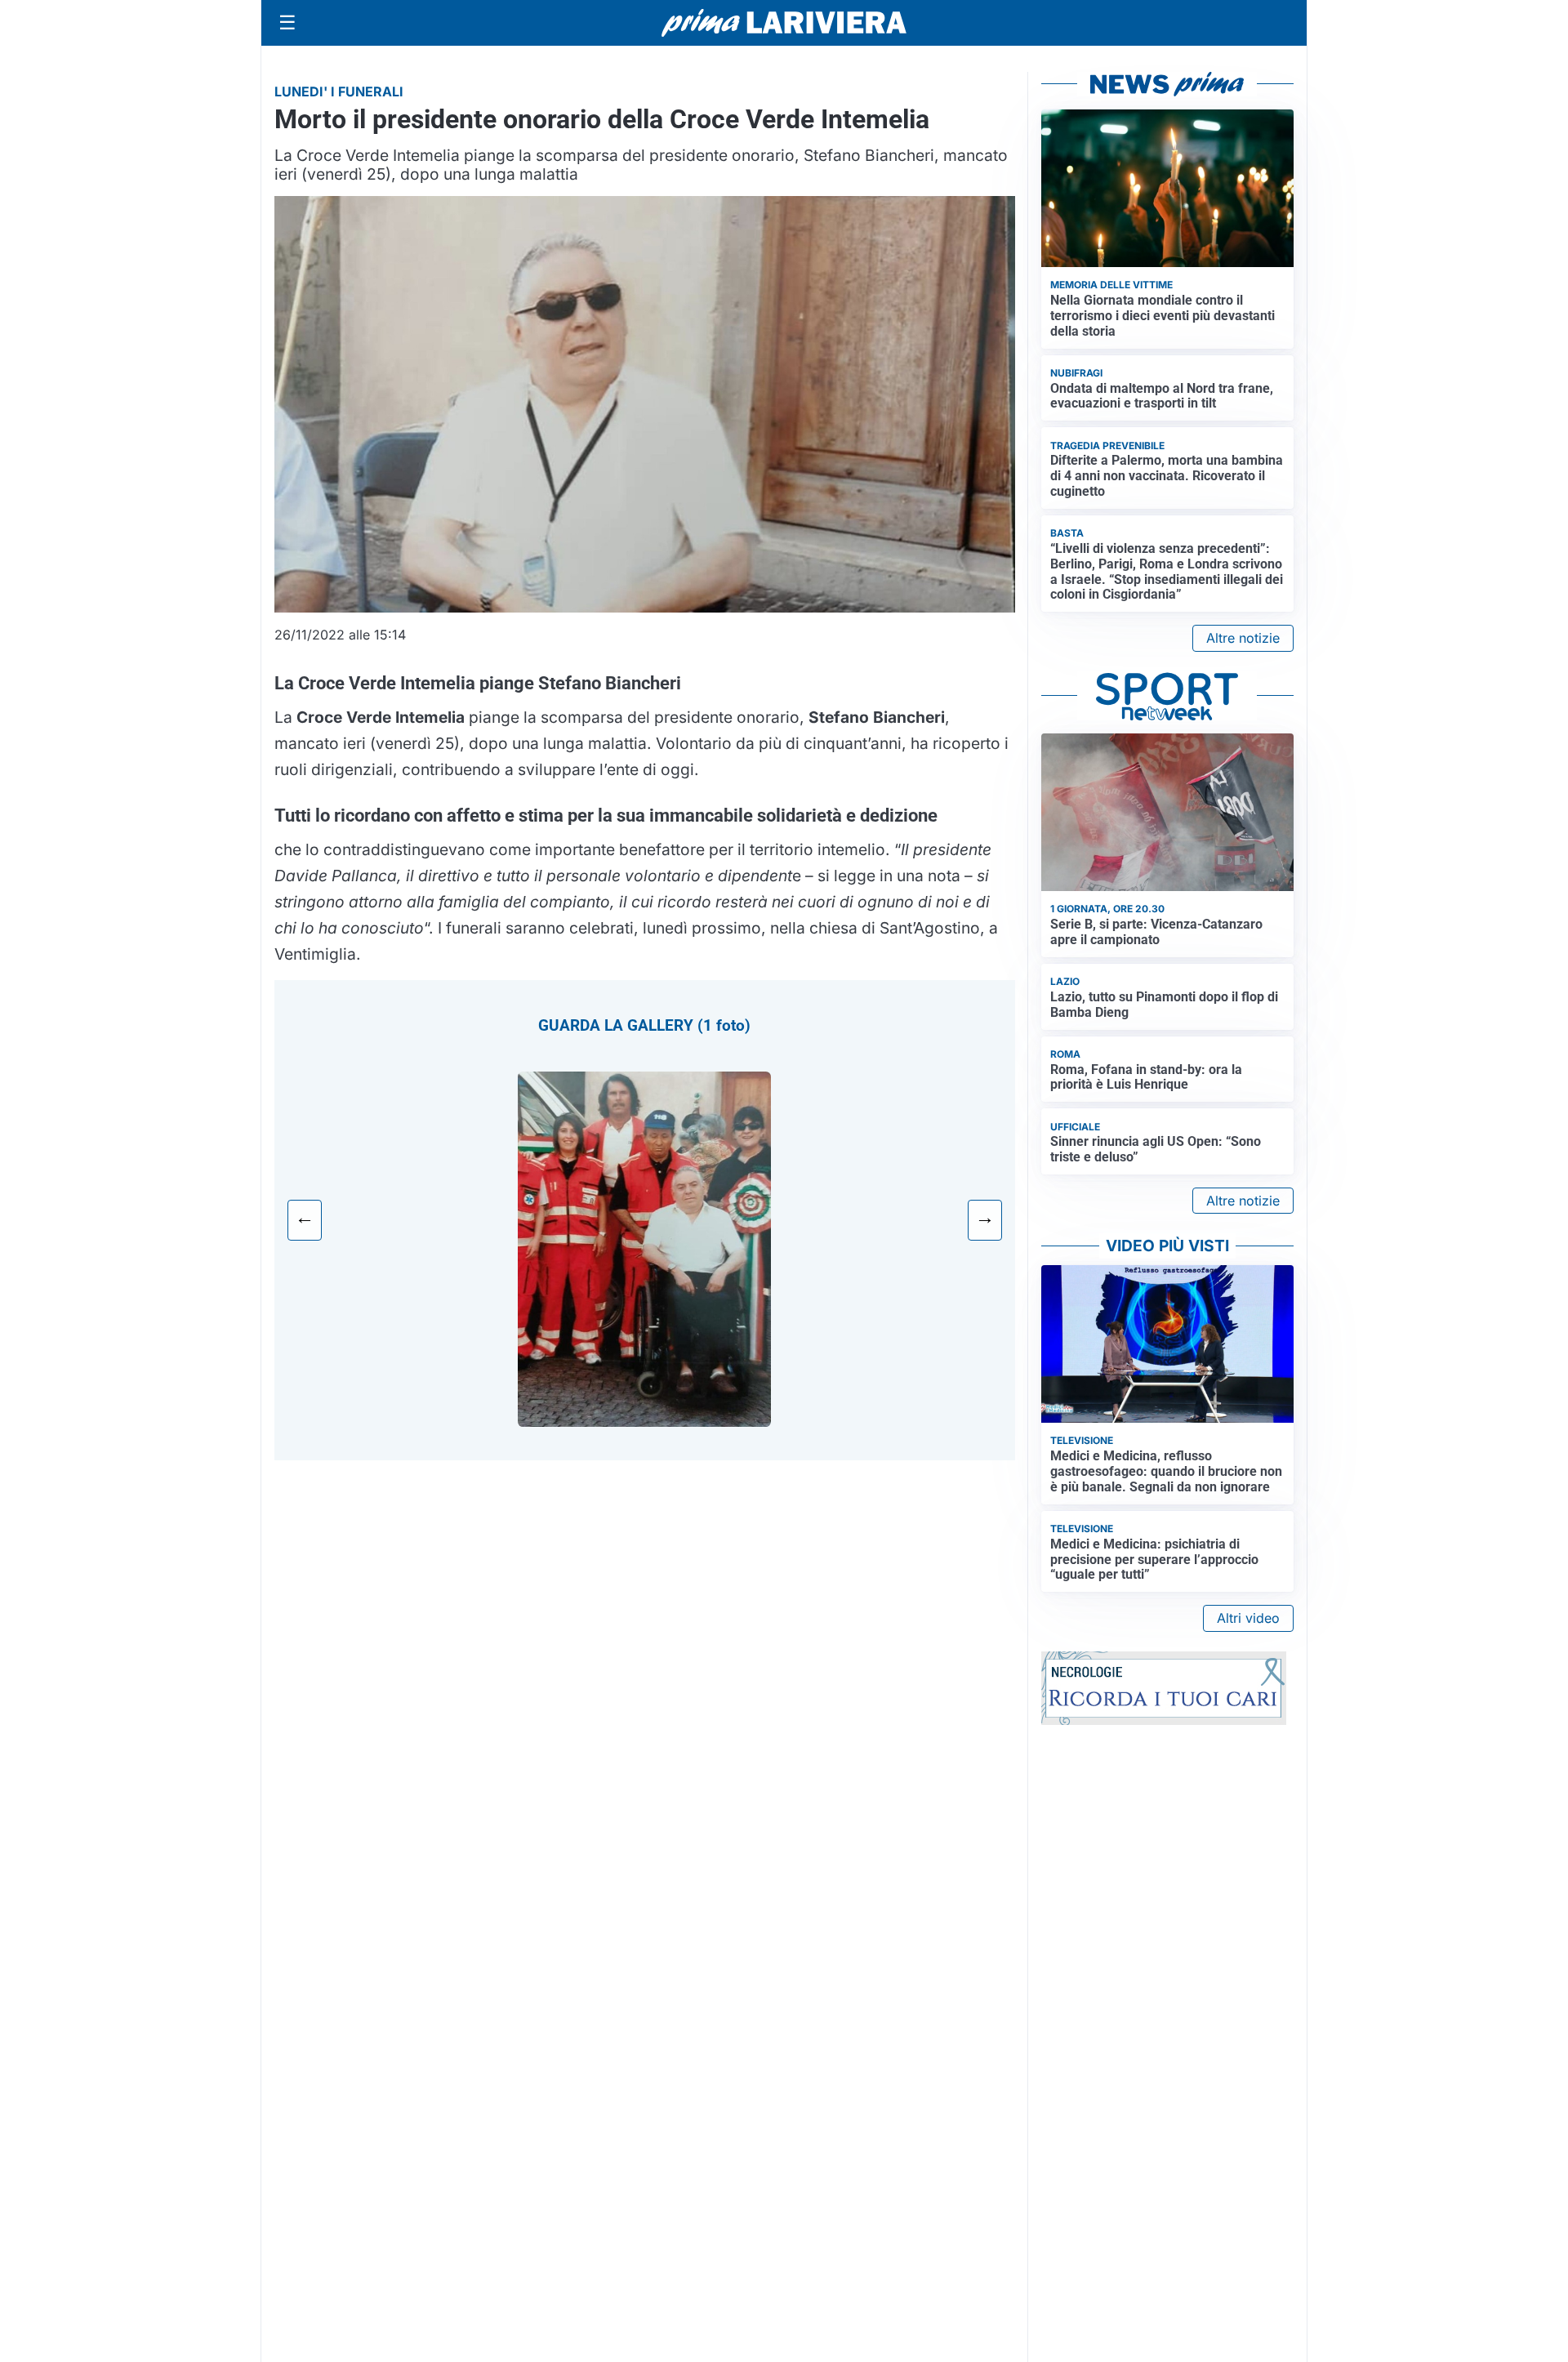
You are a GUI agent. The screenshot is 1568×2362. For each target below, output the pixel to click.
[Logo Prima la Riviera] (784, 22)
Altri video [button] (1248, 1618)
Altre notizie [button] (1243, 638)
